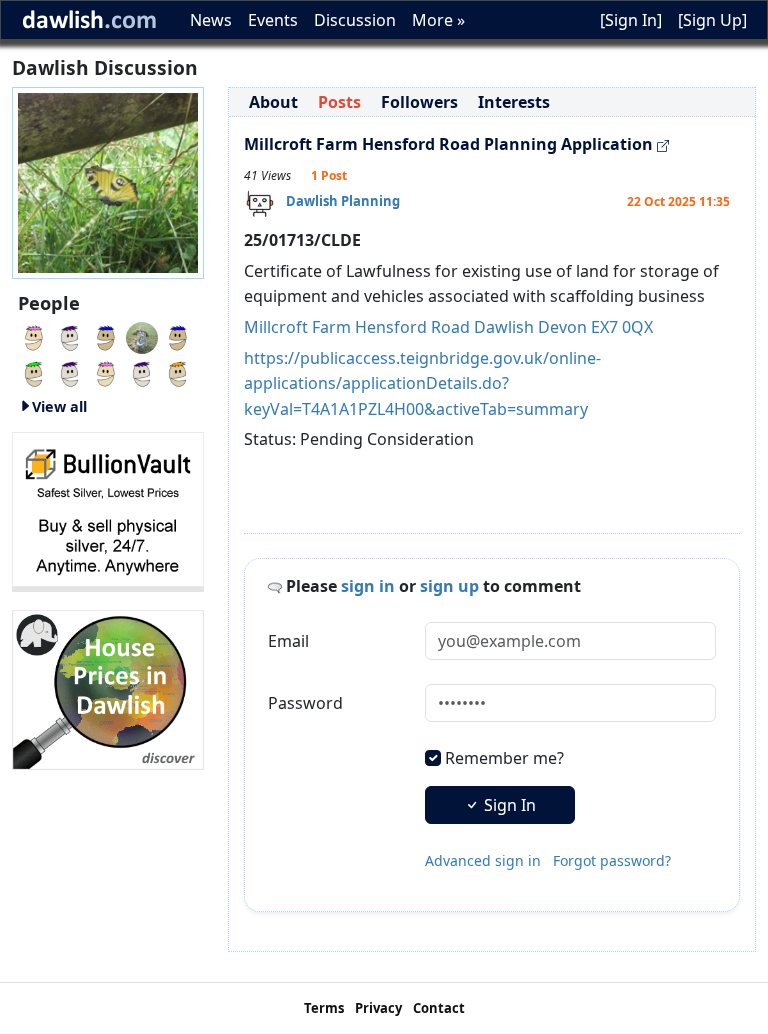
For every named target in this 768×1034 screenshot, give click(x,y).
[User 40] (106, 336)
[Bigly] (108, 688)
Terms (324, 1008)
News (211, 20)
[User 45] (178, 336)
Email (288, 641)
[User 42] (106, 372)
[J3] (142, 336)
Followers (419, 102)
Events (273, 20)
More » (438, 20)
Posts (339, 102)
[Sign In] (631, 20)
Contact (439, 1008)
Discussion (355, 20)
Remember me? (504, 758)
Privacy (378, 1008)
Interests (514, 102)
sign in (368, 586)
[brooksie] (70, 336)
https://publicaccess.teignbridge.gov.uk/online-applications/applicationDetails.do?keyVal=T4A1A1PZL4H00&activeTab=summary (422, 383)
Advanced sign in (483, 860)
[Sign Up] (712, 20)
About (273, 102)
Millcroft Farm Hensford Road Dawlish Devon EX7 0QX (448, 327)
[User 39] (142, 372)
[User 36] (70, 372)
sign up (449, 586)
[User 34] (34, 372)
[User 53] (178, 372)
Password (305, 703)
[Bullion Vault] (108, 510)
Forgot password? (612, 860)
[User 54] (34, 336)
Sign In (508, 805)
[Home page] (108, 181)
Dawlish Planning (343, 201)
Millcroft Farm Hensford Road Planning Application (448, 144)
